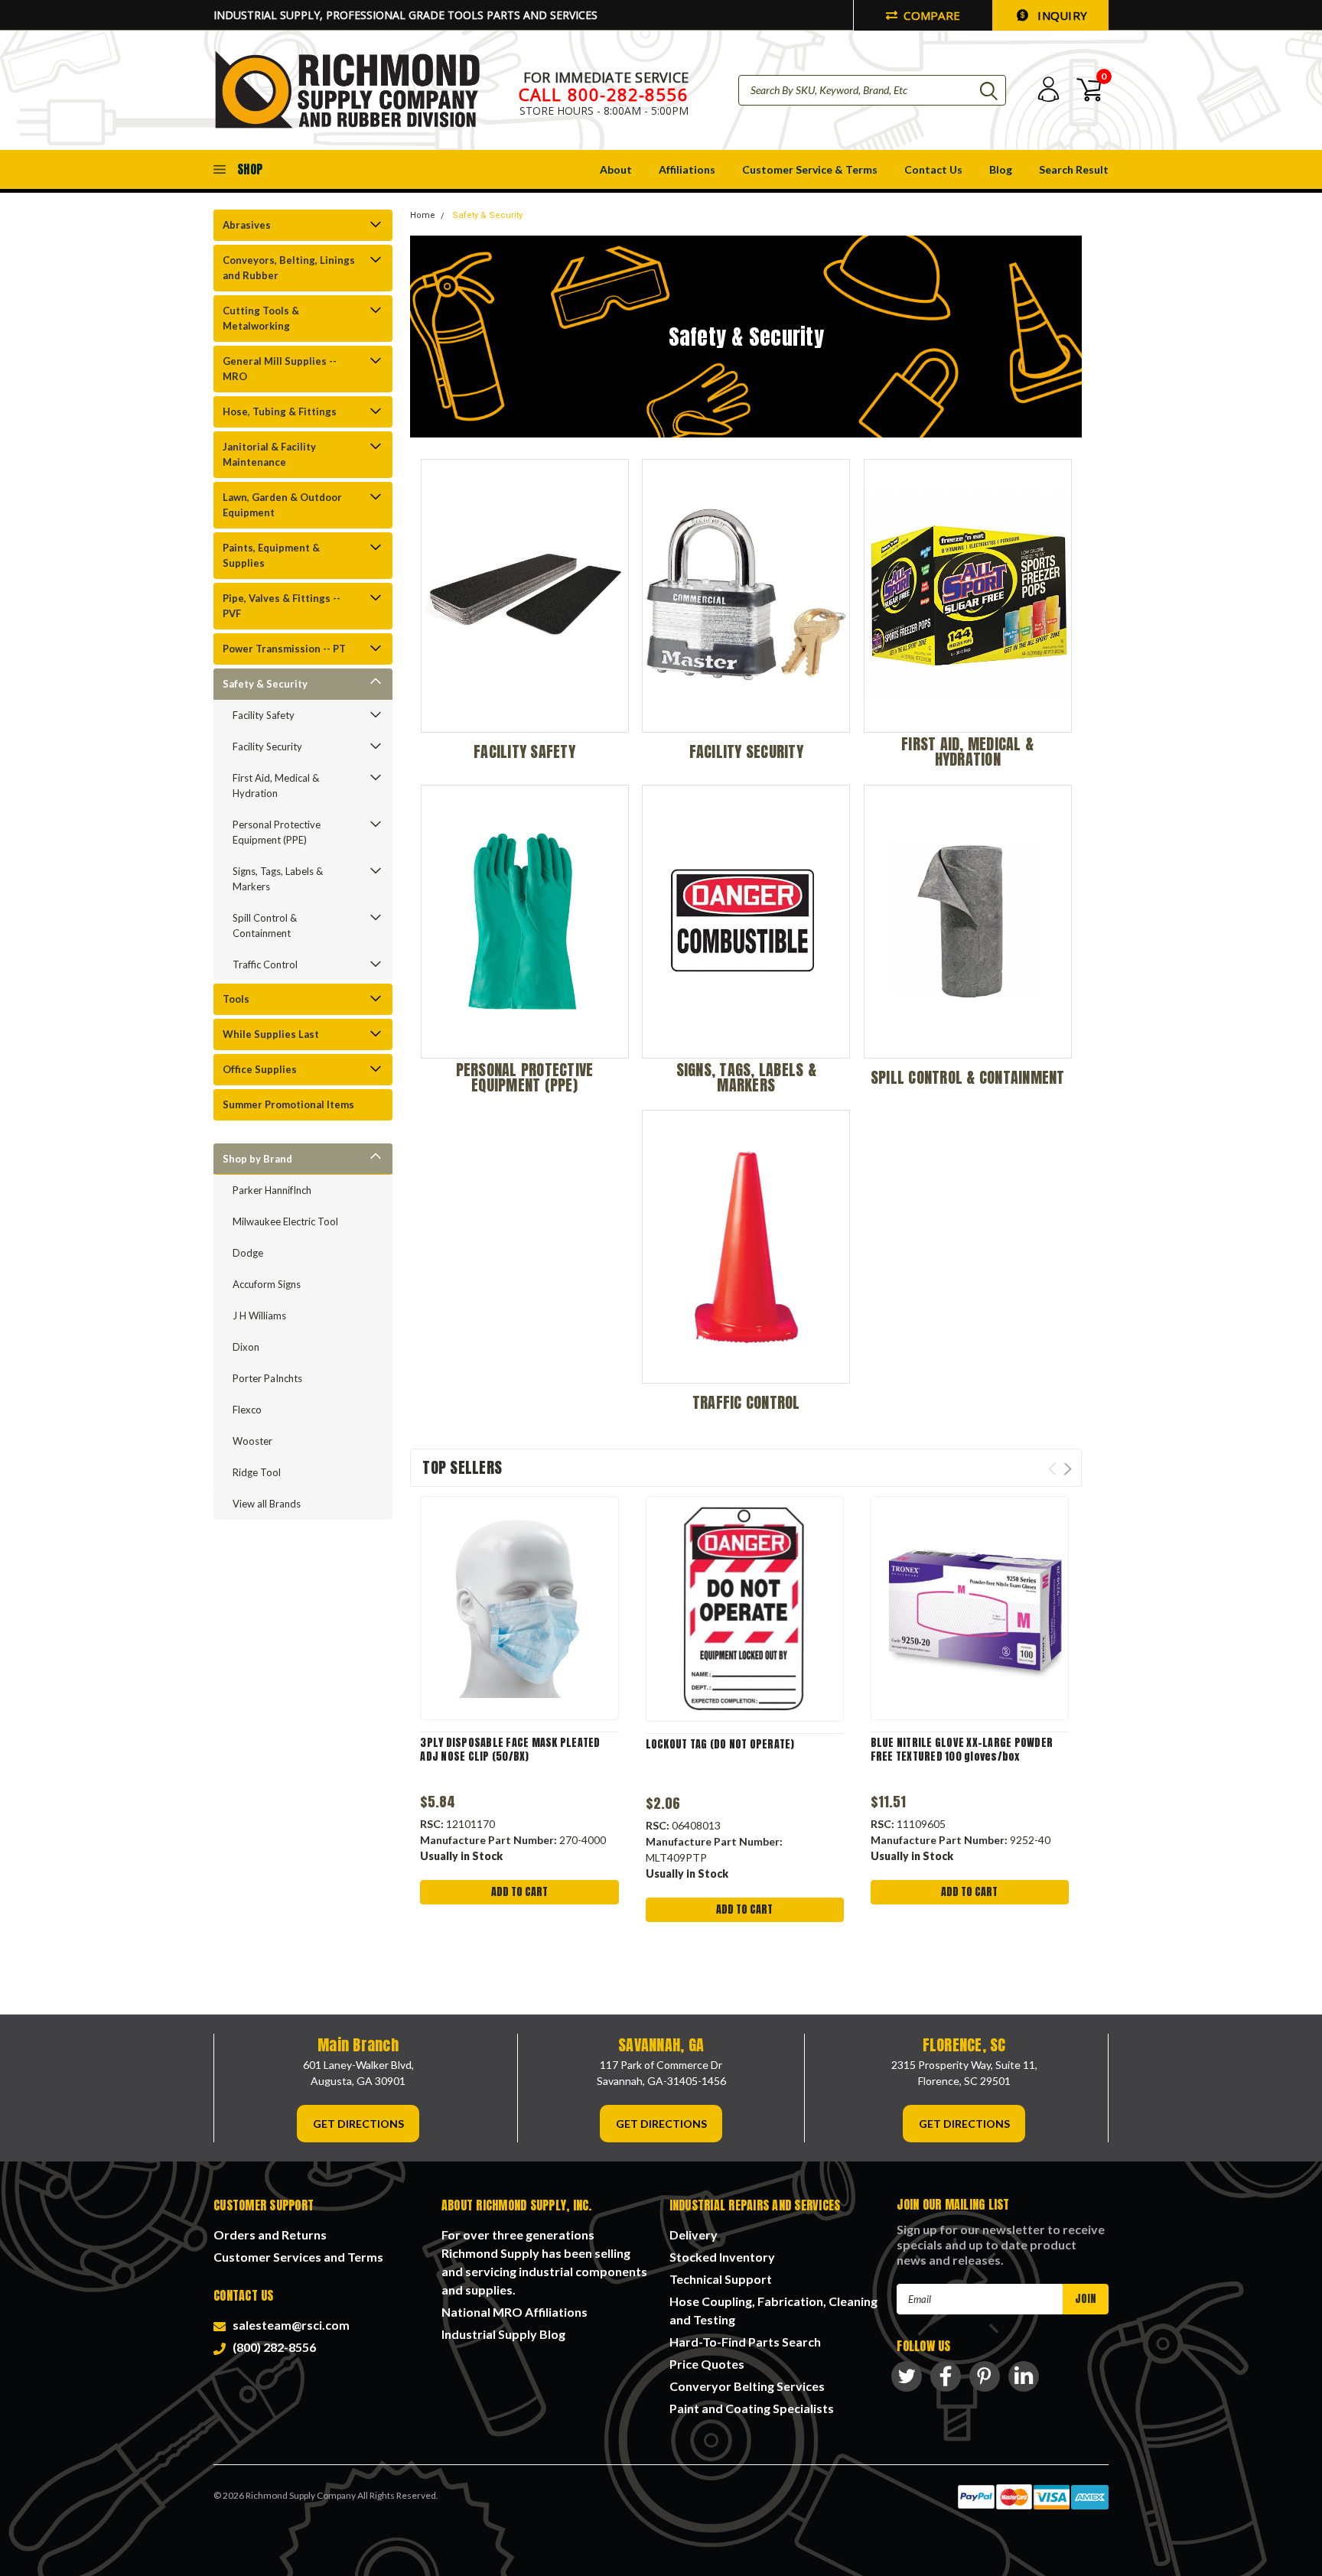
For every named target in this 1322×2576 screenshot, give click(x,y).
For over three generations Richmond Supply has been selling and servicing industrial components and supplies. (544, 2262)
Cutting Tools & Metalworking (261, 318)
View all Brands (267, 1504)
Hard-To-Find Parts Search (745, 2342)
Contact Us (933, 169)
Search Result (1074, 169)
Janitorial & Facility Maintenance (269, 454)
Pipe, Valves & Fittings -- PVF (282, 606)
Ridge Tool (257, 1472)
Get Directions (358, 2124)
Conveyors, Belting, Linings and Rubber (289, 268)
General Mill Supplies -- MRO (280, 369)
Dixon (246, 1347)
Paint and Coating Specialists (752, 2408)
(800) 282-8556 (272, 2347)
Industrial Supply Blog (503, 2334)
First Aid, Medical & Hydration (276, 785)
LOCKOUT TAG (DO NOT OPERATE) (720, 1745)
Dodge (248, 1253)
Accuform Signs (267, 1284)
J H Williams (259, 1316)
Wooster (252, 1441)
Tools (236, 999)
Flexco (247, 1410)
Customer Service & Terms (810, 169)
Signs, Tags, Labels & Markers (278, 879)
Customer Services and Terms (298, 2257)
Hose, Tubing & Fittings (280, 411)
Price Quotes (707, 2364)
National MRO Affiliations (514, 2312)
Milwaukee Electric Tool (285, 1221)
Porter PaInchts (267, 1378)
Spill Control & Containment (265, 925)
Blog (1001, 169)
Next (1068, 1469)
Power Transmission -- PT (284, 649)
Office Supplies (260, 1069)
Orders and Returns (270, 2234)
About (616, 169)
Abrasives (247, 225)
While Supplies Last (271, 1034)
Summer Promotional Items (288, 1104)
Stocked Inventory (722, 2257)
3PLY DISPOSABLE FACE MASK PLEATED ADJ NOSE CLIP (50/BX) (510, 1750)
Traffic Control (265, 964)
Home (423, 215)
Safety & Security (265, 684)
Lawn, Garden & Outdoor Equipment (282, 505)
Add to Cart (519, 1892)
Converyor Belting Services (747, 2386)
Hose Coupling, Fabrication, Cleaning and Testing (773, 2310)
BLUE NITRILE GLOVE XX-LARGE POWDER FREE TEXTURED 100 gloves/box (962, 1750)
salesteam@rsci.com (289, 2325)
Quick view (519, 1609)
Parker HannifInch (272, 1190)
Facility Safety (264, 715)
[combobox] (872, 90)
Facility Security (267, 746)
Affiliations (687, 169)
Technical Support (721, 2279)
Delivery (694, 2234)
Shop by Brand (257, 1159)
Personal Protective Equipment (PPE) (277, 832)
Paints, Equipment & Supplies (271, 555)
